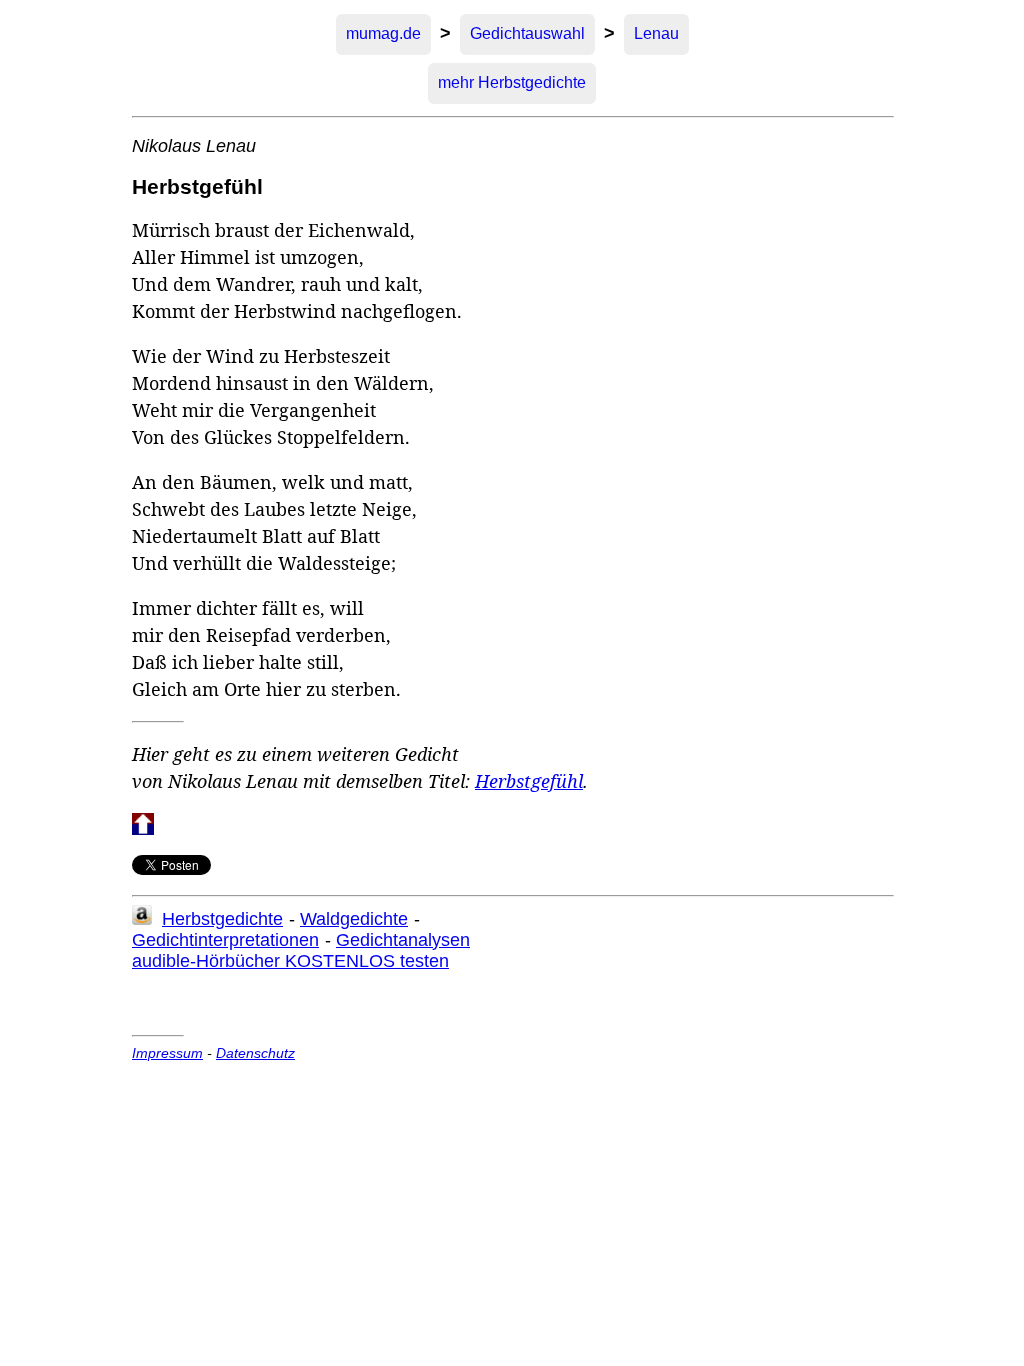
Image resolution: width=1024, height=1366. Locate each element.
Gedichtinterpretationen (225, 940)
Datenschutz (255, 1053)
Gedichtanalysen (403, 940)
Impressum (167, 1053)
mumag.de (383, 33)
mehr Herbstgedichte (512, 82)
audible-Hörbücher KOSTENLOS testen (290, 961)
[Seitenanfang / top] (143, 829)
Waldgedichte (354, 919)
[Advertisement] (298, 997)
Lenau (656, 33)
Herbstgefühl (529, 781)
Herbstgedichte (222, 919)
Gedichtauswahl (527, 33)
